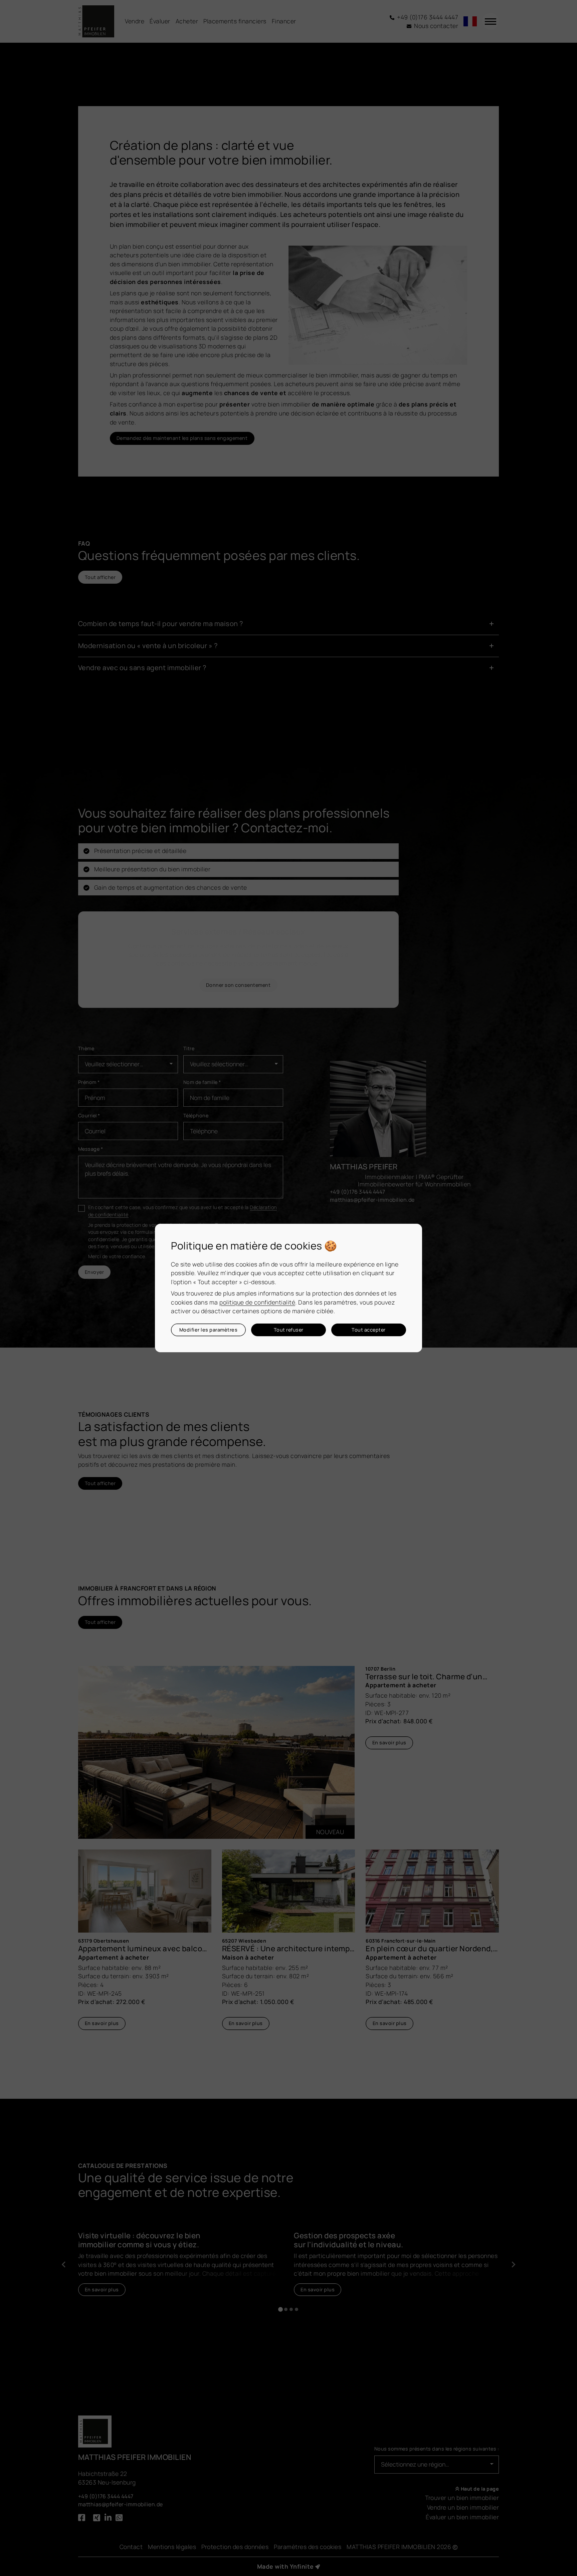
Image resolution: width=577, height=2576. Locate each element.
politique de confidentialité (257, 1302)
